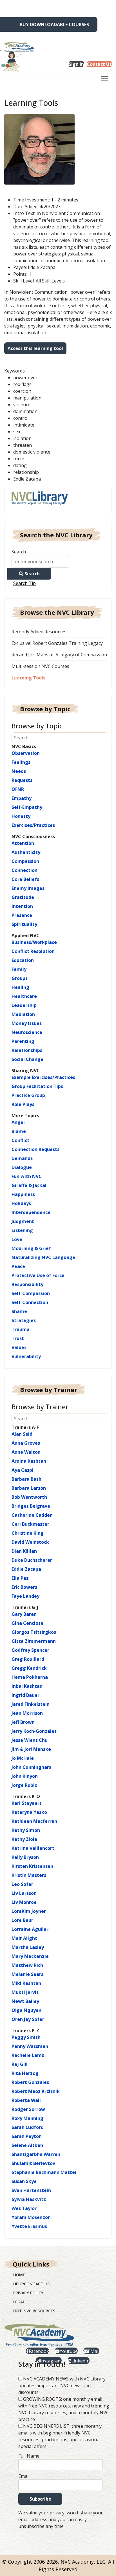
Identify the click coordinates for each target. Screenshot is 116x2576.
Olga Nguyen (26, 2010)
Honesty (21, 816)
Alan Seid (22, 1434)
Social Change (27, 1059)
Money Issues (27, 1023)
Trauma (21, 1329)
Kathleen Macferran (34, 1821)
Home (19, 2275)
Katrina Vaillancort (33, 1848)
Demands (22, 1158)
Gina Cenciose (27, 1623)
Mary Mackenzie (30, 1956)
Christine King (28, 1533)
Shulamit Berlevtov (33, 2163)
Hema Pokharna (30, 1677)
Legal (19, 2302)
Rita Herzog (25, 2073)
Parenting (23, 1041)
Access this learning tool (35, 348)
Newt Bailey (25, 2001)
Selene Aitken (27, 2145)
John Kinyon (25, 1776)
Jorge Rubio (24, 1785)
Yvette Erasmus (29, 2226)
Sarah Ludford (28, 2127)
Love (17, 1239)
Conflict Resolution (33, 951)
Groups (20, 978)
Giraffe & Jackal (29, 1185)
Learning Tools (28, 678)
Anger (18, 1122)
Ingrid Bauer (25, 1695)
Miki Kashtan (26, 1983)
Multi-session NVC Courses (40, 666)
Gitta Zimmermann (34, 1641)
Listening (22, 1230)
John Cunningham (32, 1767)
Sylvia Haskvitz (29, 2199)
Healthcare (24, 996)
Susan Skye (24, 2181)
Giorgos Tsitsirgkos (34, 1632)
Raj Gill (20, 2064)
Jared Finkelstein (31, 1704)
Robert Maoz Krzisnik (36, 2091)
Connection (24, 870)
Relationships (27, 1050)
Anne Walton (26, 1452)
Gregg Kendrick (29, 1668)
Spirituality (24, 924)
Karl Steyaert (27, 1803)
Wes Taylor (24, 2208)
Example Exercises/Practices (43, 1077)
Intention (22, 906)
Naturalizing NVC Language (43, 1257)
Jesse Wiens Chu (30, 1740)
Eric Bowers (24, 1587)
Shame (19, 1311)
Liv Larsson (24, 1893)
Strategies (24, 1320)
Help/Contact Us (31, 2284)
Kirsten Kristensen (32, 1866)
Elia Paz (20, 1578)
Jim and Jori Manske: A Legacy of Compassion (59, 655)
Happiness (23, 1194)
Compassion (25, 861)
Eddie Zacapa (26, 1569)
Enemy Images (28, 888)
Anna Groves (26, 1443)
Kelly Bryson (25, 1857)
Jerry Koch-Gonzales (34, 1731)
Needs (19, 771)
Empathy (22, 798)
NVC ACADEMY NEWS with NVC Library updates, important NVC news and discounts (62, 2386)
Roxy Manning (27, 2118)
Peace (18, 1266)
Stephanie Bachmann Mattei (44, 2172)
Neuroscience (27, 1032)
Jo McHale (23, 1758)
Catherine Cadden (32, 1515)
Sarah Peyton (27, 2136)
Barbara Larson (29, 1488)
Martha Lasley (28, 1947)
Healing (20, 987)
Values (19, 1347)
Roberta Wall (26, 2100)
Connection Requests (35, 1149)
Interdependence (31, 1212)
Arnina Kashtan (29, 1461)
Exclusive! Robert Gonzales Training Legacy (57, 643)
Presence (22, 915)
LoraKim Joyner (29, 1911)
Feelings (21, 762)
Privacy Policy (28, 2293)
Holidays (21, 1203)
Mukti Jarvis (25, 1992)
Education (23, 960)
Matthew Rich (27, 1965)
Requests (22, 780)
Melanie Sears (27, 1974)
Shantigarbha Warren (36, 2154)
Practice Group (28, 1095)
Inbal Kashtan (27, 1686)
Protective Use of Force (38, 1275)
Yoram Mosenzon (31, 2217)
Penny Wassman (30, 2046)
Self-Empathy (27, 807)
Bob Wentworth (29, 1497)
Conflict (20, 1140)
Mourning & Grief (31, 1248)
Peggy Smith (26, 2037)
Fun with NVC (27, 1176)
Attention (23, 843)
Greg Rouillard (28, 1659)
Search (19, 552)
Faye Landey (25, 1596)
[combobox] (40, 561)
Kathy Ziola (24, 1839)
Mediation (23, 1014)
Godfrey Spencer (30, 1650)
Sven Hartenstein (31, 2190)
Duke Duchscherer (32, 1560)
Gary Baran (24, 1614)
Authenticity (26, 852)
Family (19, 969)
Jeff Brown (23, 1722)
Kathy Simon (26, 1830)
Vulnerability (26, 1356)
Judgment (23, 1221)
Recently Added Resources (39, 632)
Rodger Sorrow (28, 2109)
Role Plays (23, 1104)
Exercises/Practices (33, 825)
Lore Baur (22, 1920)
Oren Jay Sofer (28, 2019)
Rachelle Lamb (28, 2055)
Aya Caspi (23, 1470)
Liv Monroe (24, 1902)
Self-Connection (30, 1302)
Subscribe (40, 2499)
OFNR (18, 789)
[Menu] (105, 80)
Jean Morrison (27, 1713)
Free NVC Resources (34, 2311)
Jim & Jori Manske (31, 1749)
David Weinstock (30, 1542)
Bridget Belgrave (31, 1506)
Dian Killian (24, 1551)
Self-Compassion (31, 1293)
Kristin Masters (29, 1875)
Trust (18, 1338)
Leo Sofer (22, 1884)
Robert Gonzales (30, 2082)
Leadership (24, 1005)
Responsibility (27, 1284)
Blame (19, 1131)
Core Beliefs (25, 879)
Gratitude (23, 897)
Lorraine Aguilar (30, 1929)
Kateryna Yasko (29, 1812)
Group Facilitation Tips (37, 1086)
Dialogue (22, 1167)
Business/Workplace (34, 942)
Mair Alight (24, 1938)
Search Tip (24, 583)
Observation (26, 753)
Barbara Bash (26, 1479)
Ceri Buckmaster (30, 1524)
